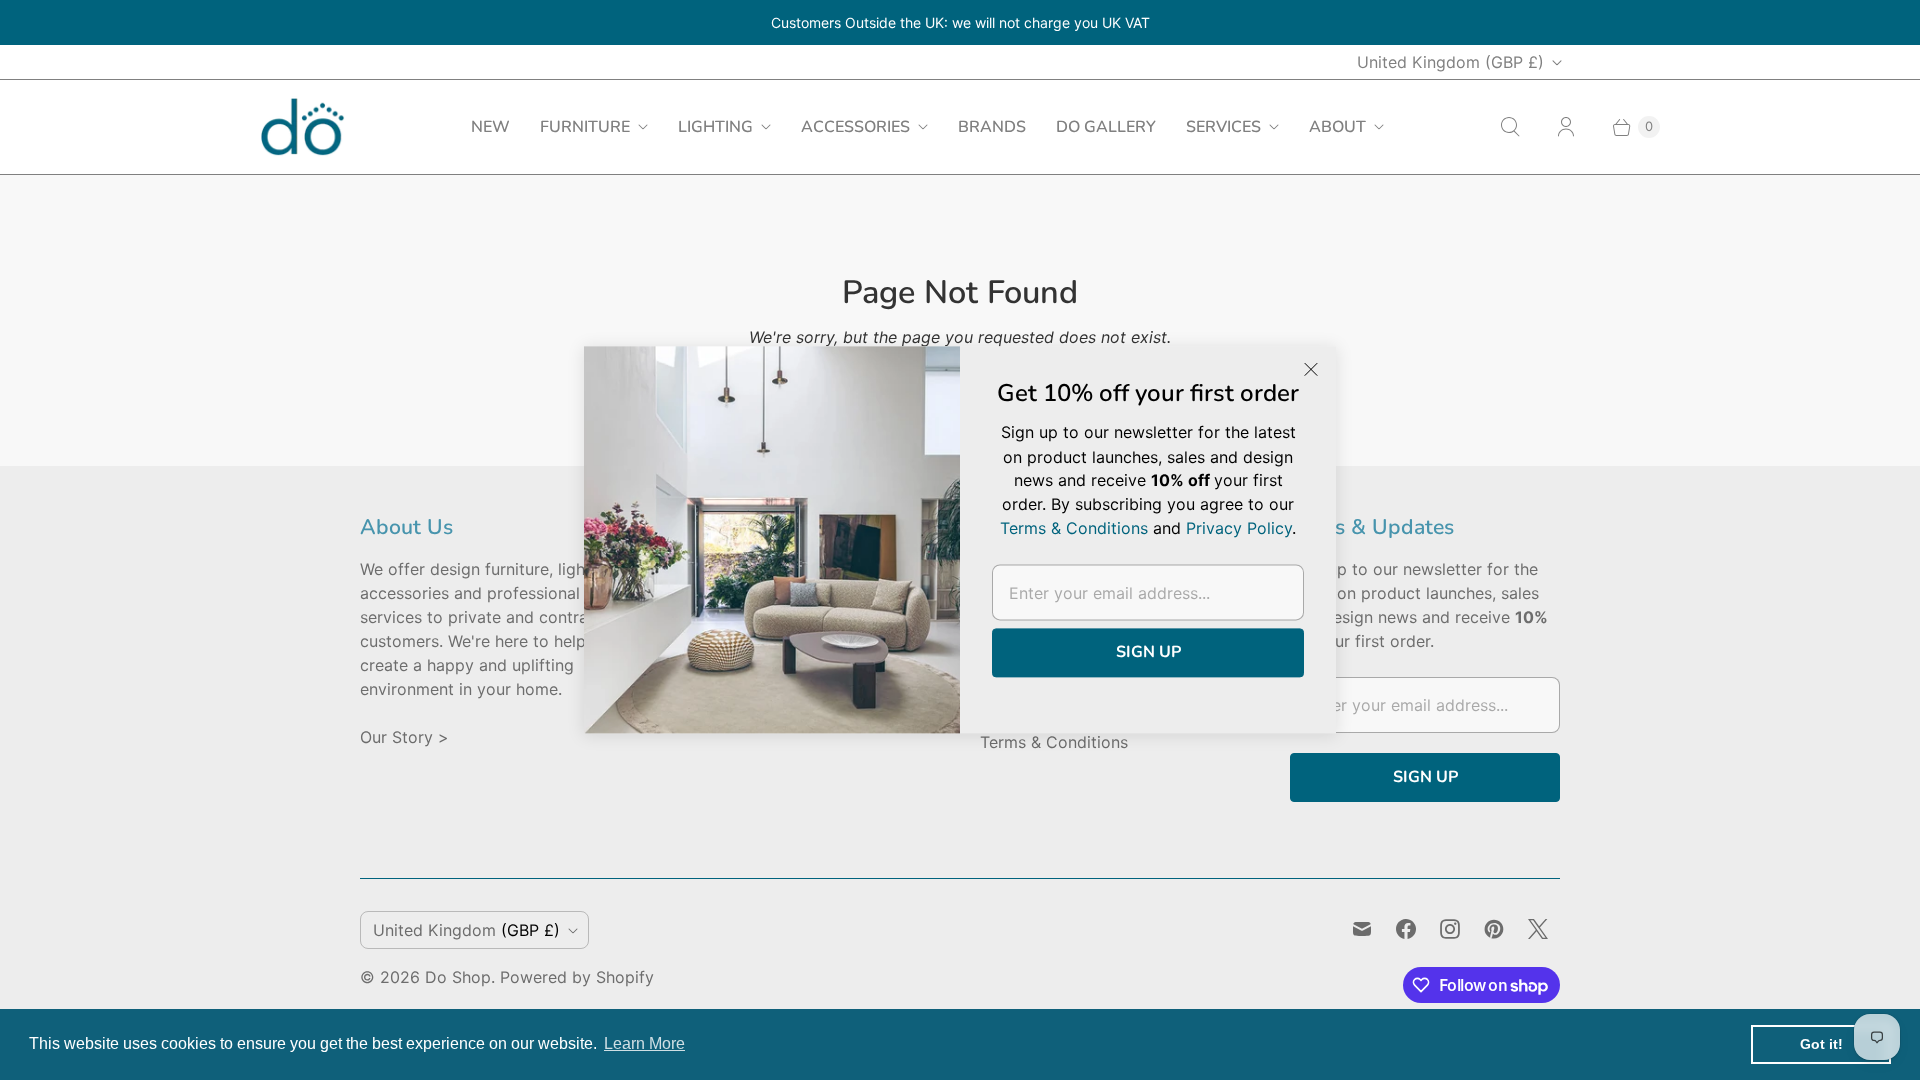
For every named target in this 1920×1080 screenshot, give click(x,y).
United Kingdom (1450, 62)
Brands (992, 127)
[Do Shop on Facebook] (1406, 929)
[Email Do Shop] (1362, 929)
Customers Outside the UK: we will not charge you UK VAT (960, 22)
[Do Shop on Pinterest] (1494, 929)
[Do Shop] (302, 126)
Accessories (855, 127)
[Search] (1510, 127)
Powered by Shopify (577, 977)
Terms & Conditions (1054, 742)
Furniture (585, 127)
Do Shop (458, 977)
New (490, 127)
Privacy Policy (1239, 529)
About (1337, 127)
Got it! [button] (1821, 1044)
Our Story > (404, 737)
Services (1223, 127)
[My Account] (1566, 127)
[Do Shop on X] (1538, 929)
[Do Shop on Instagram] (1450, 929)
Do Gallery (1106, 127)
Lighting (715, 127)
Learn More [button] (644, 1043)
